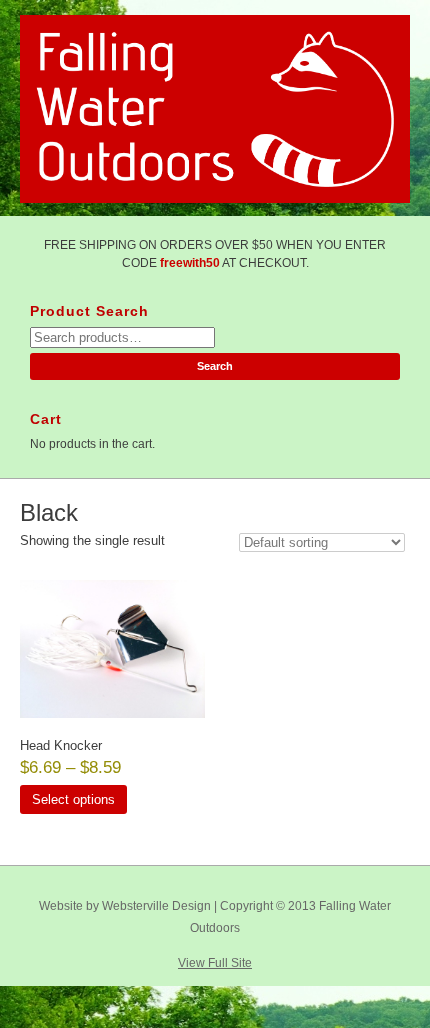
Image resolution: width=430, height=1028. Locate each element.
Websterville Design (156, 906)
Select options (73, 799)
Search (215, 366)
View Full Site (215, 963)
